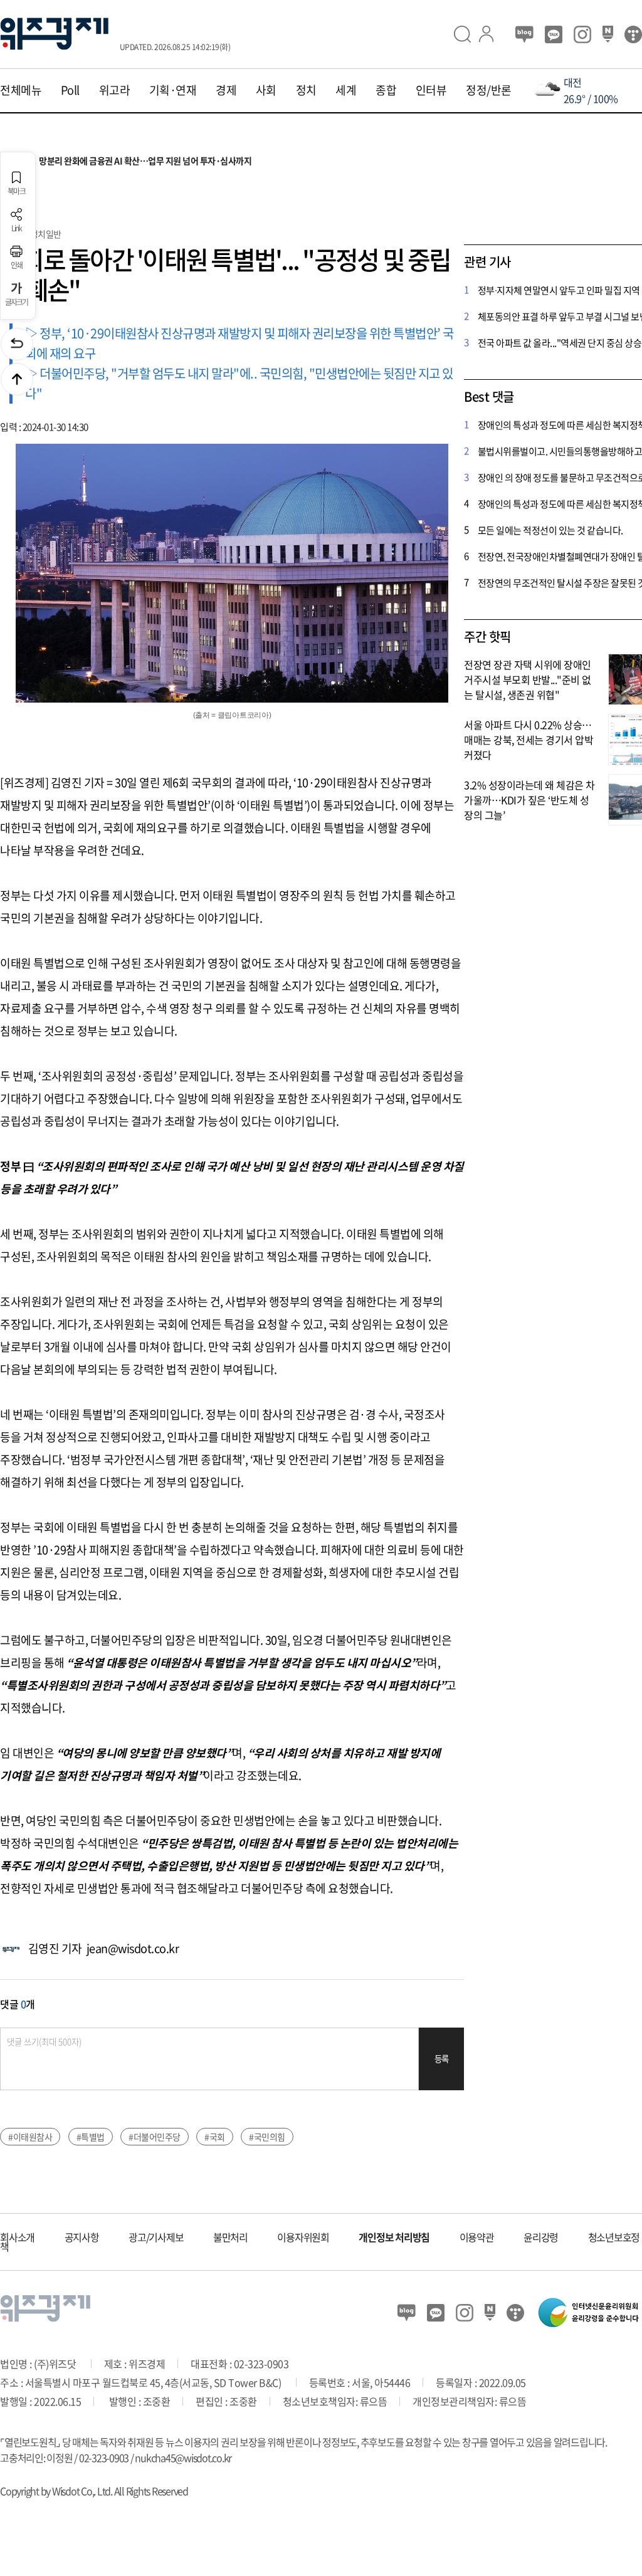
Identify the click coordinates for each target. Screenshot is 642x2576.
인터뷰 (431, 90)
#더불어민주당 (155, 2137)
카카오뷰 (554, 34)
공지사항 (82, 2237)
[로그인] (492, 34)
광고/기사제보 (156, 2237)
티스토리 (633, 34)
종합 (386, 90)
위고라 (115, 90)
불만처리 (230, 2237)
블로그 (524, 34)
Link (17, 228)
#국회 (215, 2137)
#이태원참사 (30, 2137)
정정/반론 (489, 90)
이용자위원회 (303, 2237)
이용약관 (477, 2237)
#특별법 (91, 2137)
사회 (266, 90)
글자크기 (17, 301)
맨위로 (17, 379)
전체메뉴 (21, 90)
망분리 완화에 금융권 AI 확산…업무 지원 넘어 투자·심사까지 (127, 161)
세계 (346, 90)
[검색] (466, 34)
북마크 (16, 191)
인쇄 (17, 264)
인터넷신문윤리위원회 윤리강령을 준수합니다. (589, 2312)
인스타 (582, 34)
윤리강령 (541, 2237)
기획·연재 (173, 90)
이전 (17, 344)
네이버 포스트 (608, 34)
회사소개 (17, 2237)
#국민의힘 (267, 2137)
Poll (70, 90)
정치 (306, 90)
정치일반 (46, 234)
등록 (442, 2059)
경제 (226, 90)
